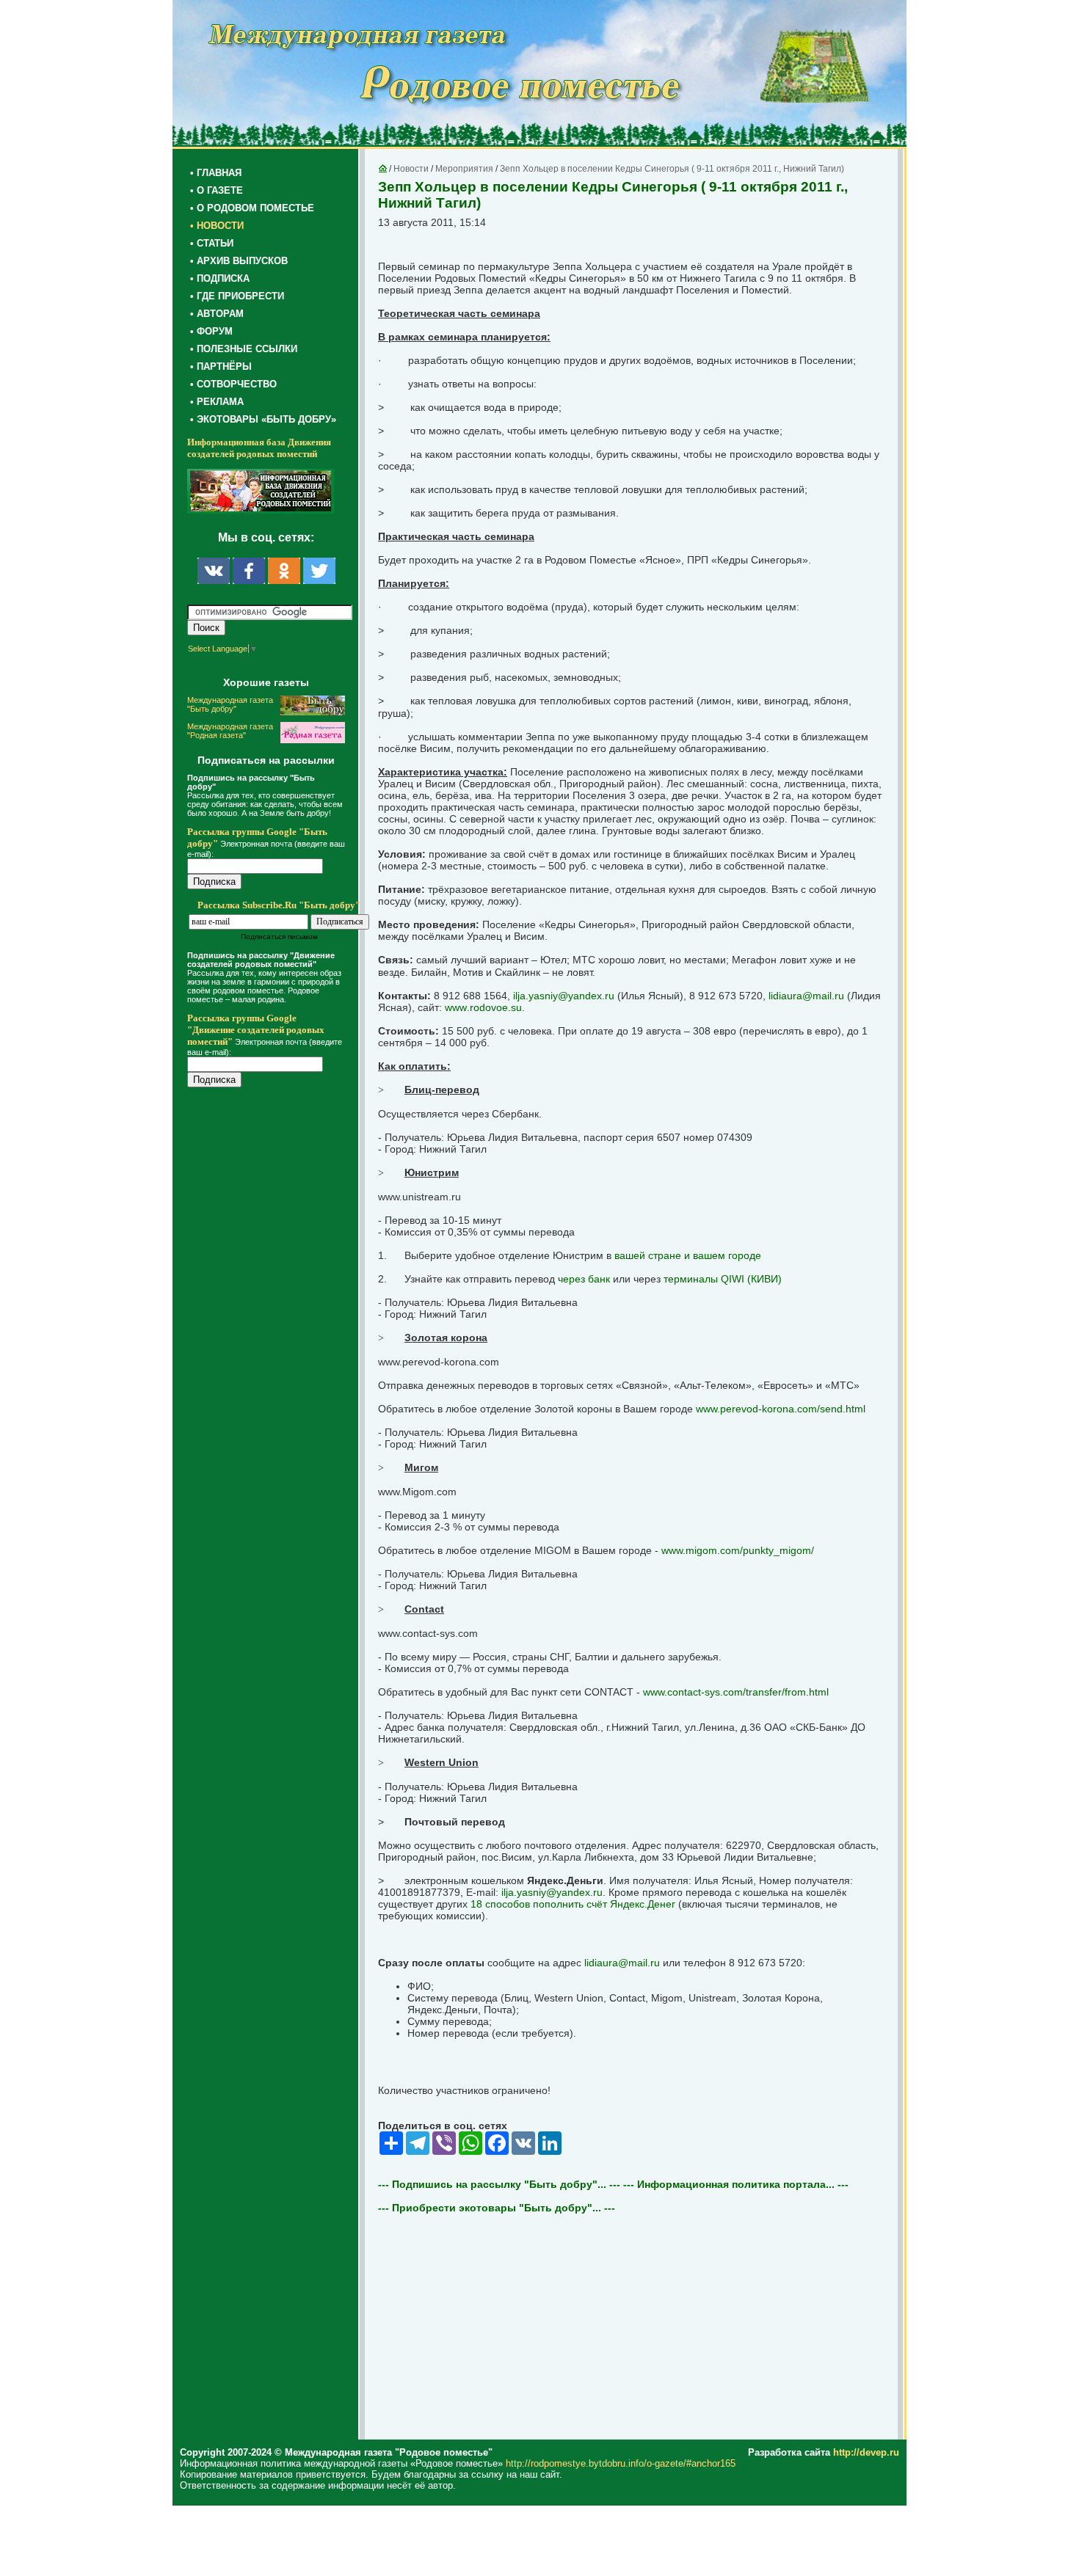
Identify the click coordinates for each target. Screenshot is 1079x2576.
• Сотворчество (233, 384)
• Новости (217, 226)
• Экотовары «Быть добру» (263, 419)
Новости (411, 169)
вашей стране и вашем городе (688, 1255)
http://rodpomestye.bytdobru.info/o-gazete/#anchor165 (621, 2463)
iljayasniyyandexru (564, 996)
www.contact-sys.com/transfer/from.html (736, 1692)
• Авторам (217, 314)
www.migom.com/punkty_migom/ (738, 1550)
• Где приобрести (237, 296)
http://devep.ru (866, 2452)
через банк (584, 1279)
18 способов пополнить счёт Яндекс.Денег (573, 1904)
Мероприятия (464, 169)
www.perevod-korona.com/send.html (781, 1409)
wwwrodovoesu (483, 1007)
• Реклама (217, 402)
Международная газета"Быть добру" (230, 704)
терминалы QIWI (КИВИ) (723, 1279)
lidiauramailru (806, 996)
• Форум (211, 331)
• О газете (217, 190)
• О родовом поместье (252, 208)
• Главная (216, 173)
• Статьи (212, 243)
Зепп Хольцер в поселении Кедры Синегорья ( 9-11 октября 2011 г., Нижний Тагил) (672, 169)
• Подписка (220, 278)
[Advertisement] (275, 1395)
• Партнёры (221, 366)
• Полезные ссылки (244, 349)
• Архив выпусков (239, 261)
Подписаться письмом (279, 937)
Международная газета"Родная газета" (230, 731)
